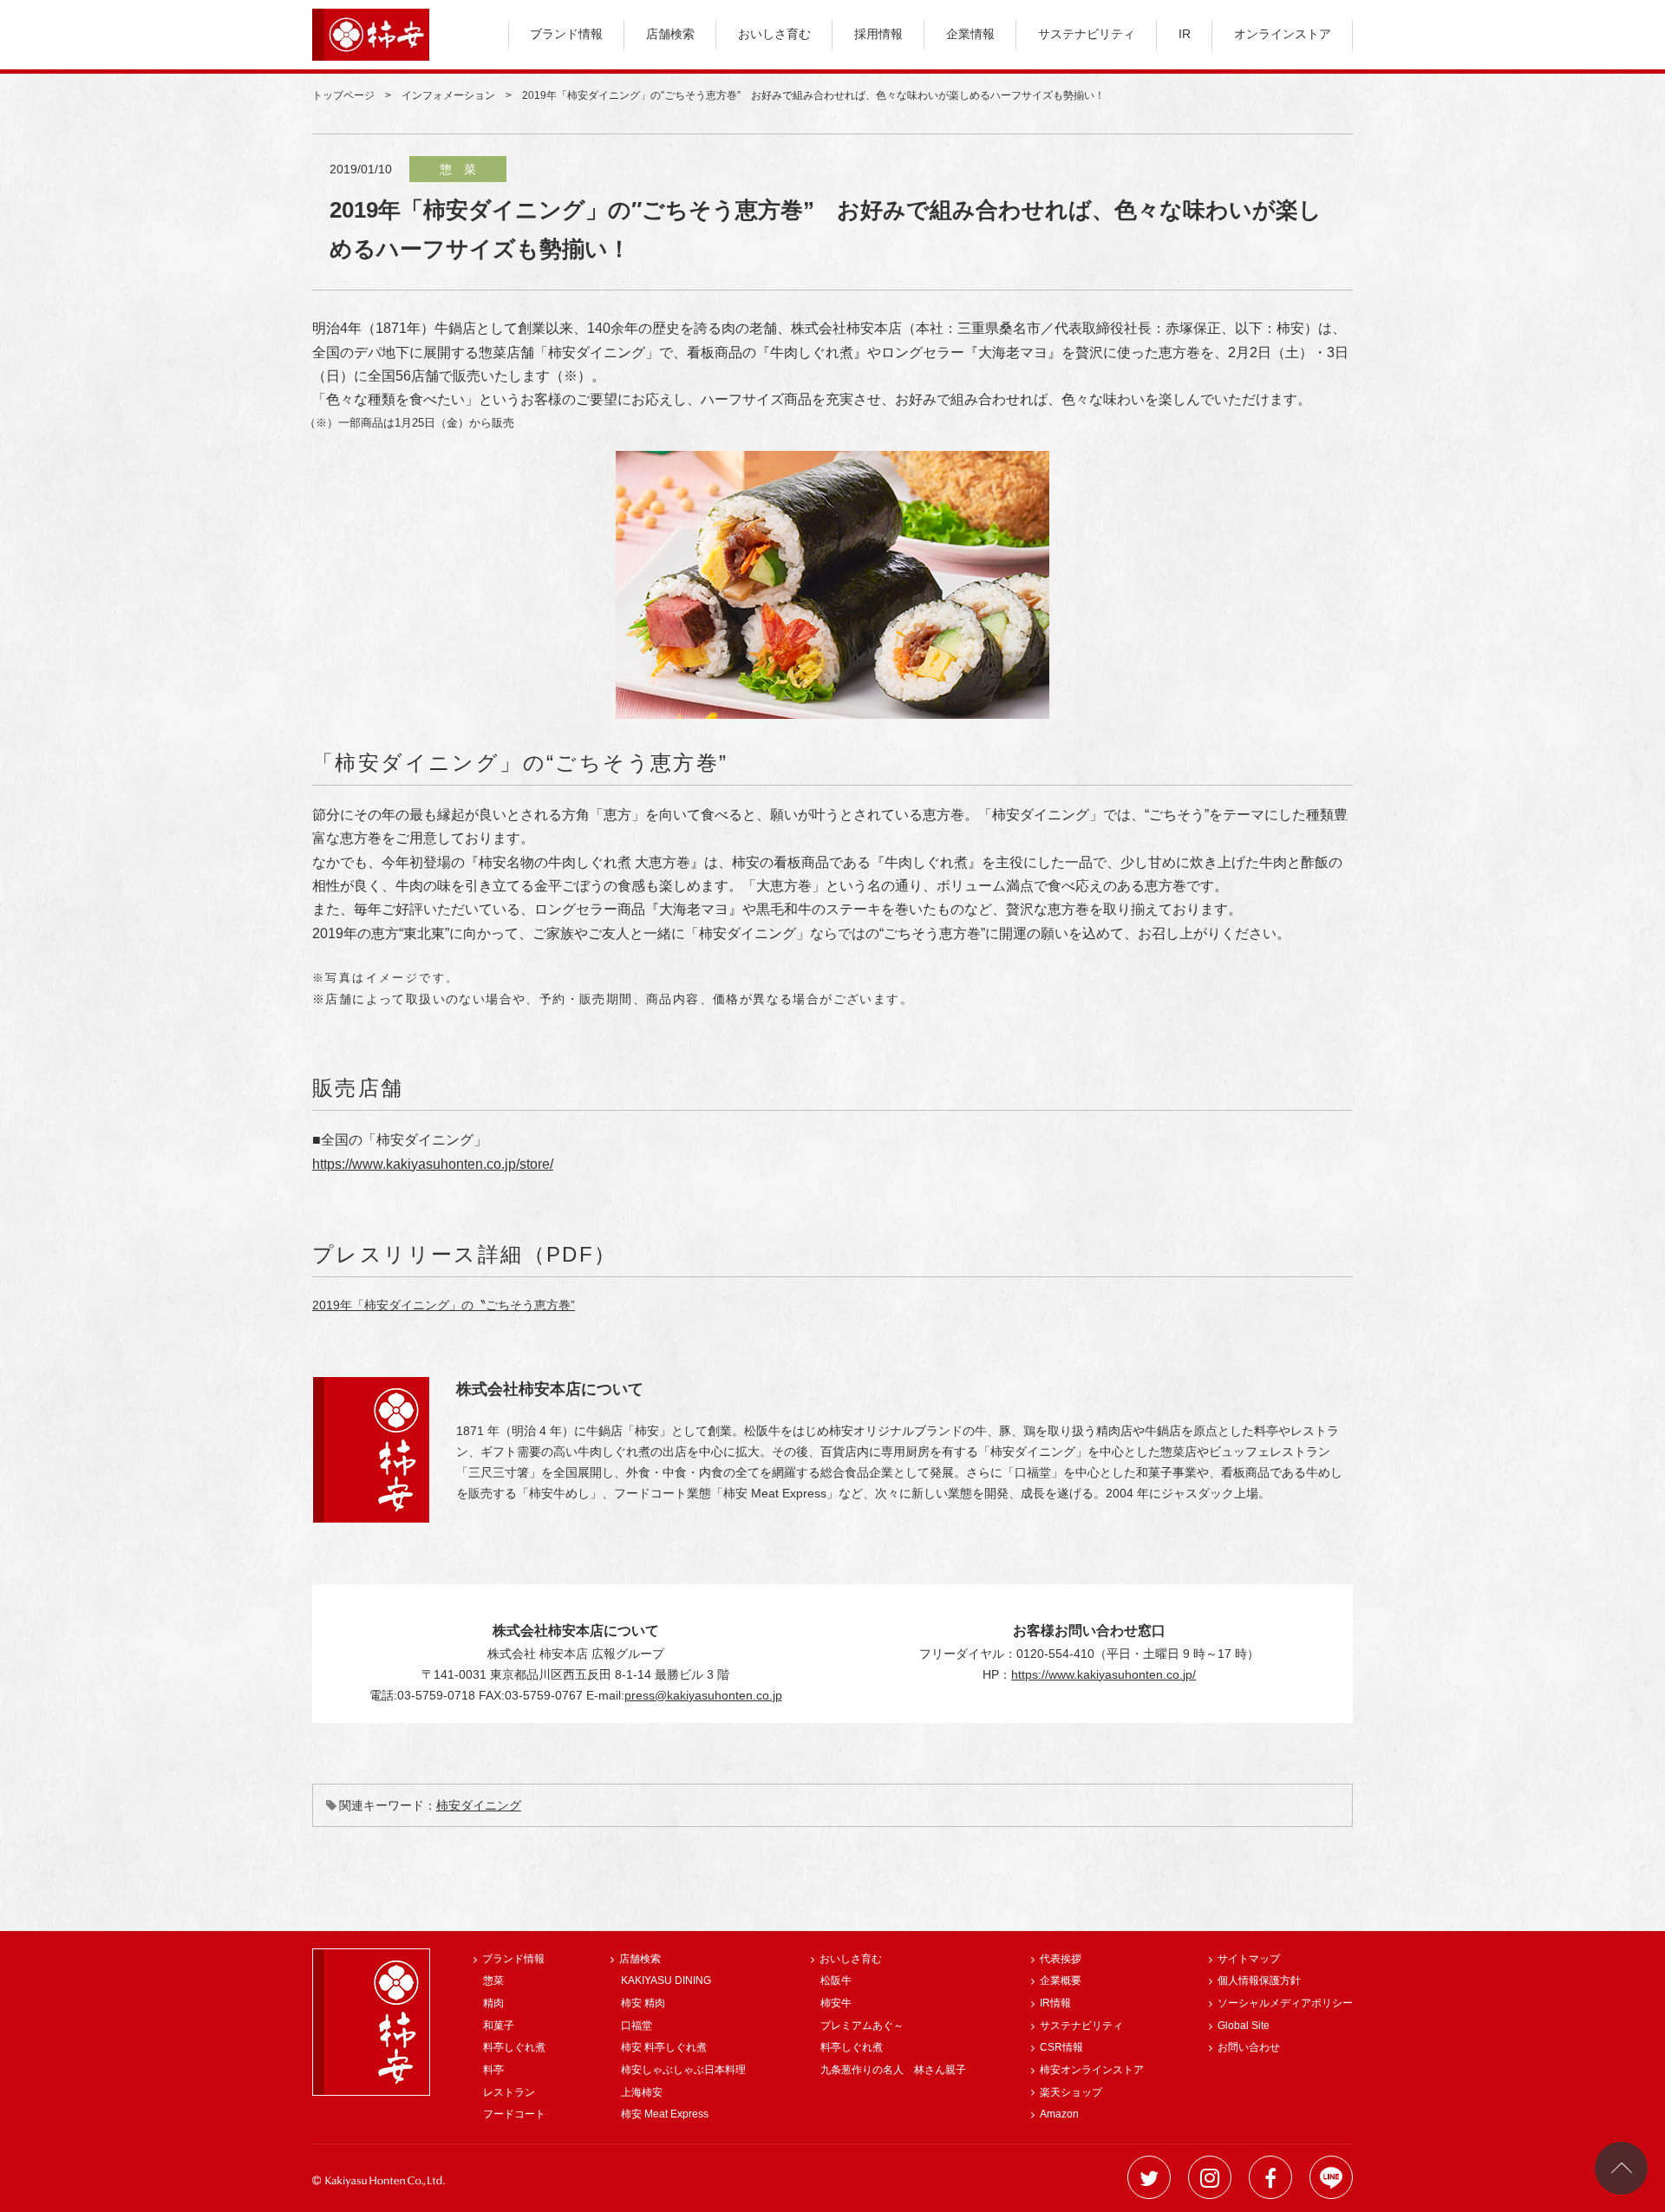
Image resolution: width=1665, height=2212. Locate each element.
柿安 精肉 (643, 2003)
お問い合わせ (1249, 2047)
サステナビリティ (1087, 34)
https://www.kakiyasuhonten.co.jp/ (1103, 1674)
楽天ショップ (1071, 2092)
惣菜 (493, 1980)
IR (1185, 34)
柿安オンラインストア (1092, 2070)
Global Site (1244, 2026)
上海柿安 (642, 2092)
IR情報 (1055, 2003)
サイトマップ (1249, 1959)
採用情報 (878, 34)
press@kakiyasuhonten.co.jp (703, 1695)
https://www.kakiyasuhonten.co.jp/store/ (433, 1164)
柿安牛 (836, 2003)
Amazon (1059, 2114)
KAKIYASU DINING (666, 1980)
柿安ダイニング (479, 1805)
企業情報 (970, 34)
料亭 (493, 2070)
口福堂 (637, 2026)
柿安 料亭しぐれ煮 (664, 2047)
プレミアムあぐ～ (862, 2026)
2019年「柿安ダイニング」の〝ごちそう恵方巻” (444, 1305)
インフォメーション (448, 95)
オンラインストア (1283, 34)
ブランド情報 (566, 34)
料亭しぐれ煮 (514, 2047)
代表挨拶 (1061, 1959)
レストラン (509, 2092)
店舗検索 (670, 34)
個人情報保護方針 (1259, 1980)
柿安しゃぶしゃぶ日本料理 (683, 2070)
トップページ (343, 95)
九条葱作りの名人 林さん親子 (893, 2070)
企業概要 (1061, 1980)
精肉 (493, 2003)
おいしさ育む (774, 34)
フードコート (514, 2114)
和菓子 (499, 2026)
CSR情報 (1061, 2047)
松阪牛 (836, 1980)
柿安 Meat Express (665, 2114)
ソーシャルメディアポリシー (1285, 2003)
